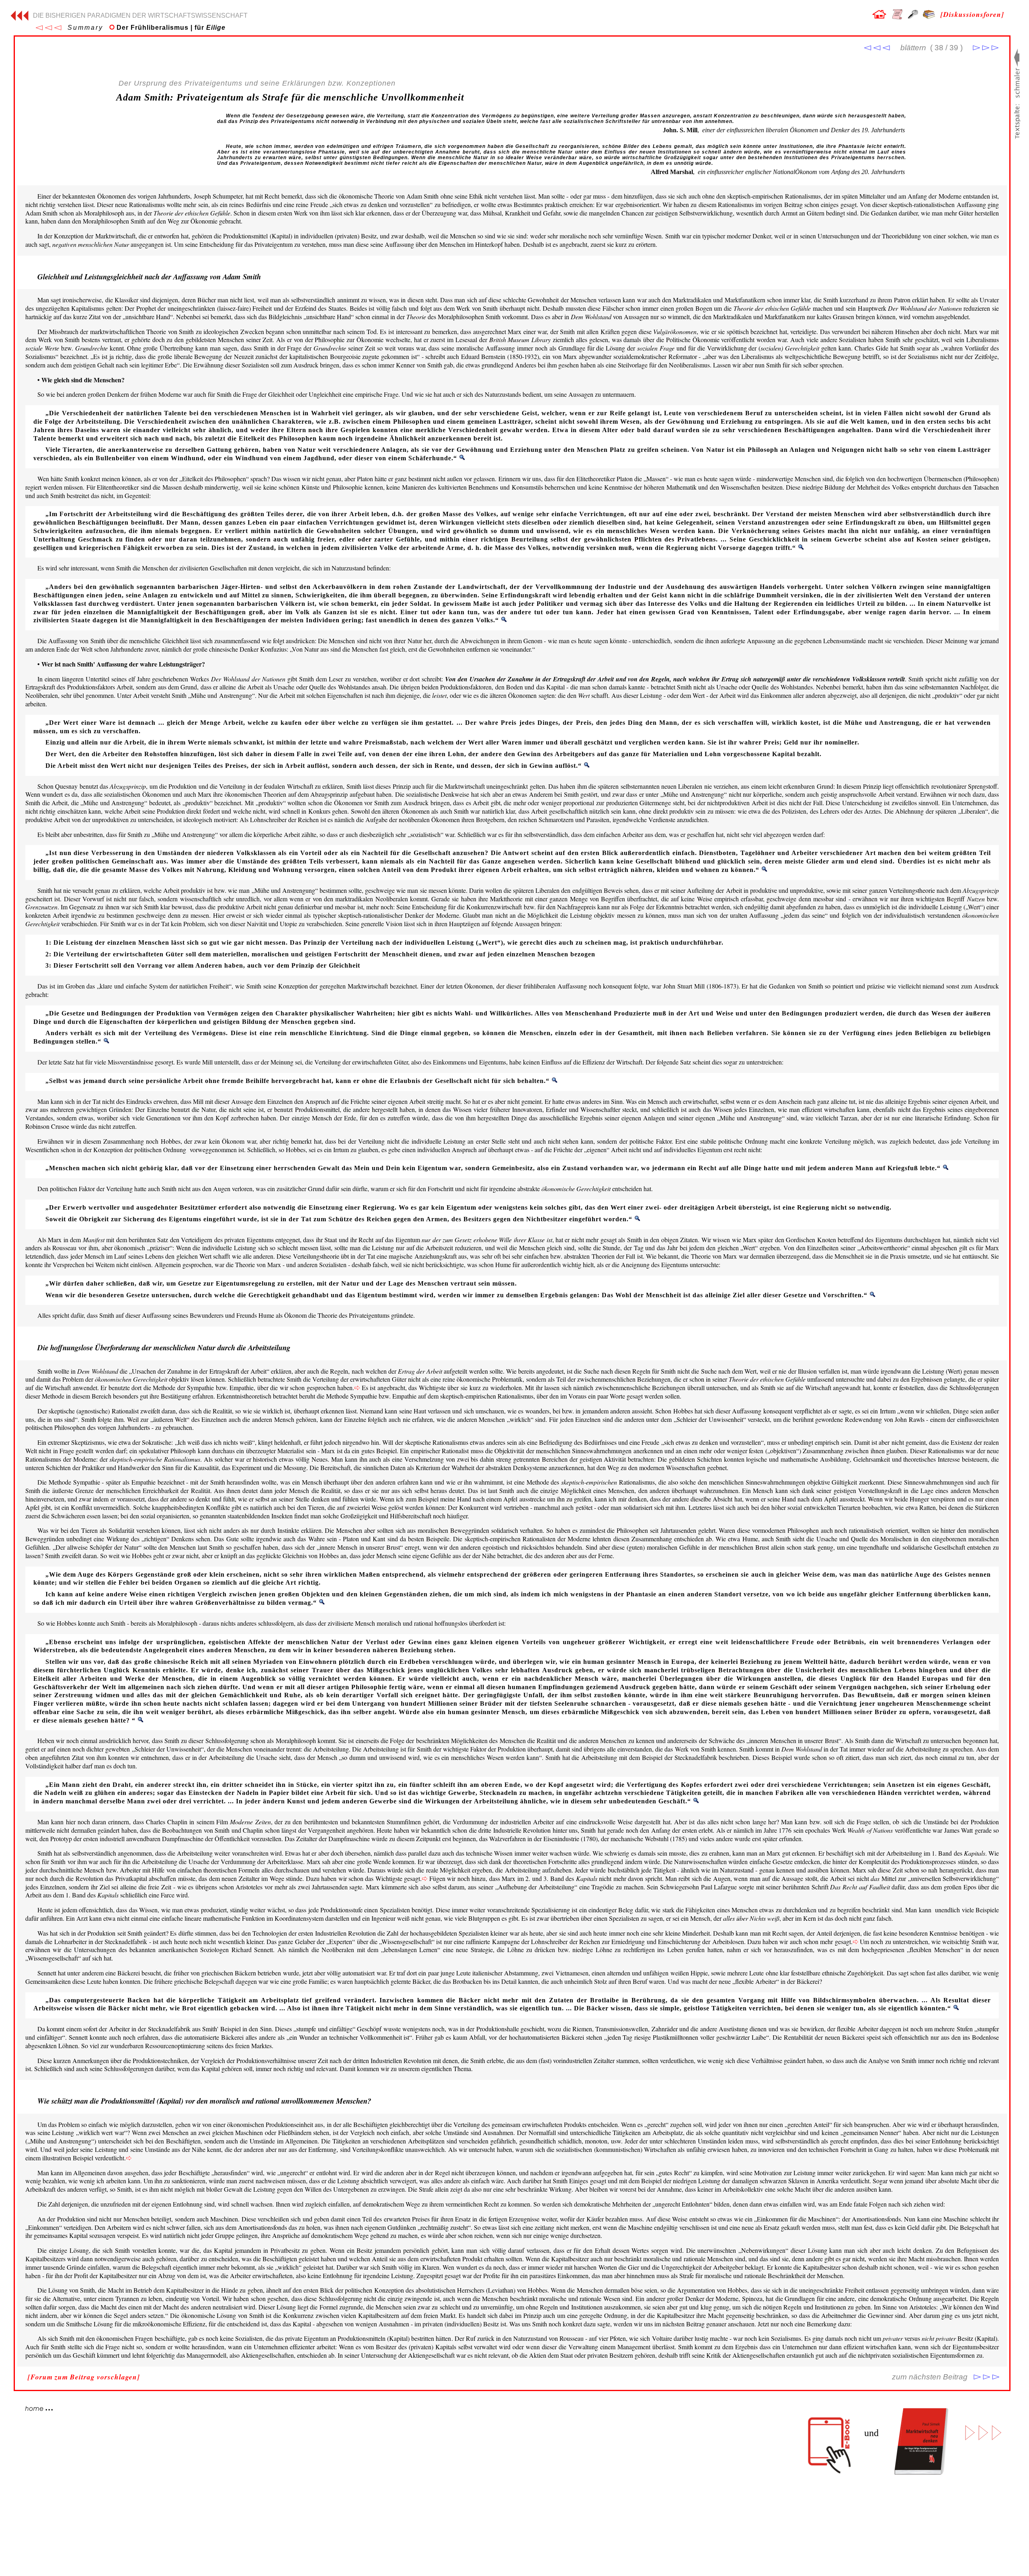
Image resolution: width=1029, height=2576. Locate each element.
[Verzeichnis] (897, 17)
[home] (879, 16)
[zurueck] (19, 18)
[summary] (48, 28)
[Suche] (913, 16)
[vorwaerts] (986, 48)
